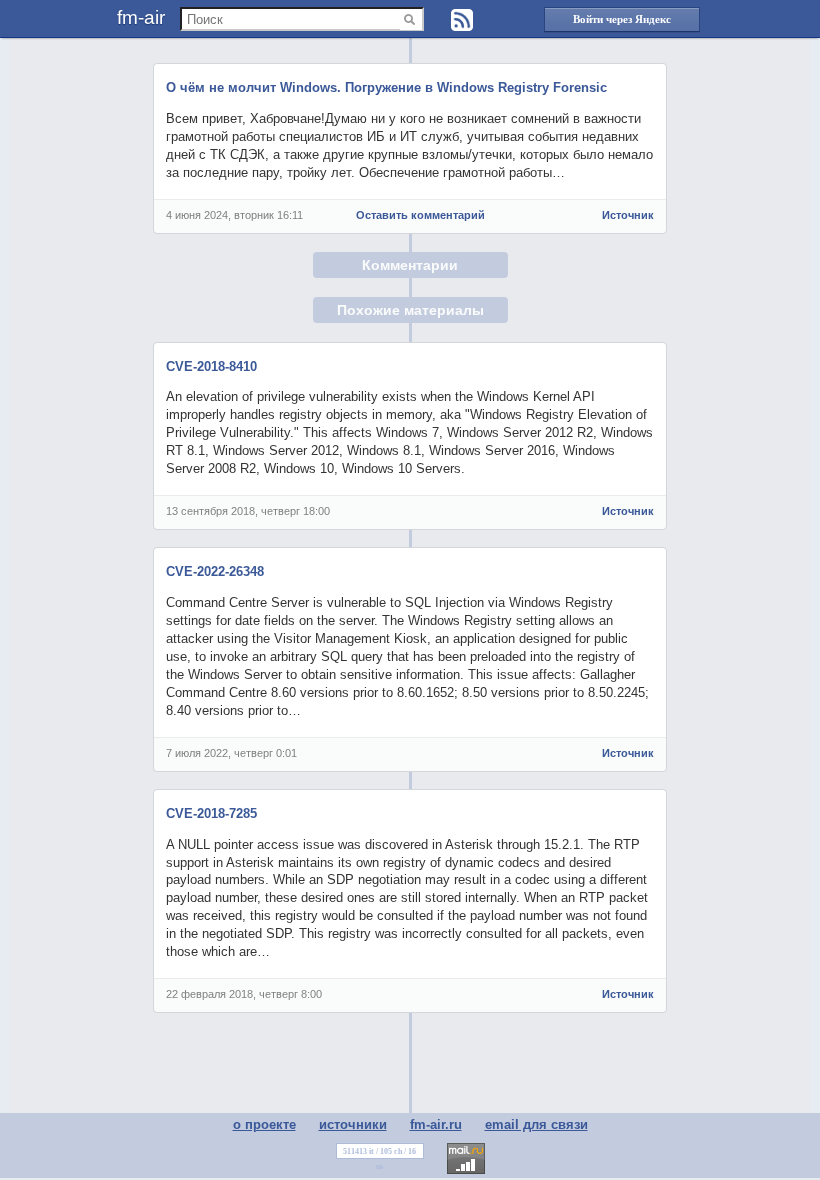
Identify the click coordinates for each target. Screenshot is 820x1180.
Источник (628, 215)
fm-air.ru (436, 1124)
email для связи (536, 1124)
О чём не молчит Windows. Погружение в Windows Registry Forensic (386, 87)
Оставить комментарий (420, 215)
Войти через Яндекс (622, 19)
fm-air (141, 17)
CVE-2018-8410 (211, 366)
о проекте (264, 1124)
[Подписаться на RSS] (462, 20)
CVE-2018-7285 (211, 813)
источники (353, 1124)
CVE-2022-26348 (215, 571)
